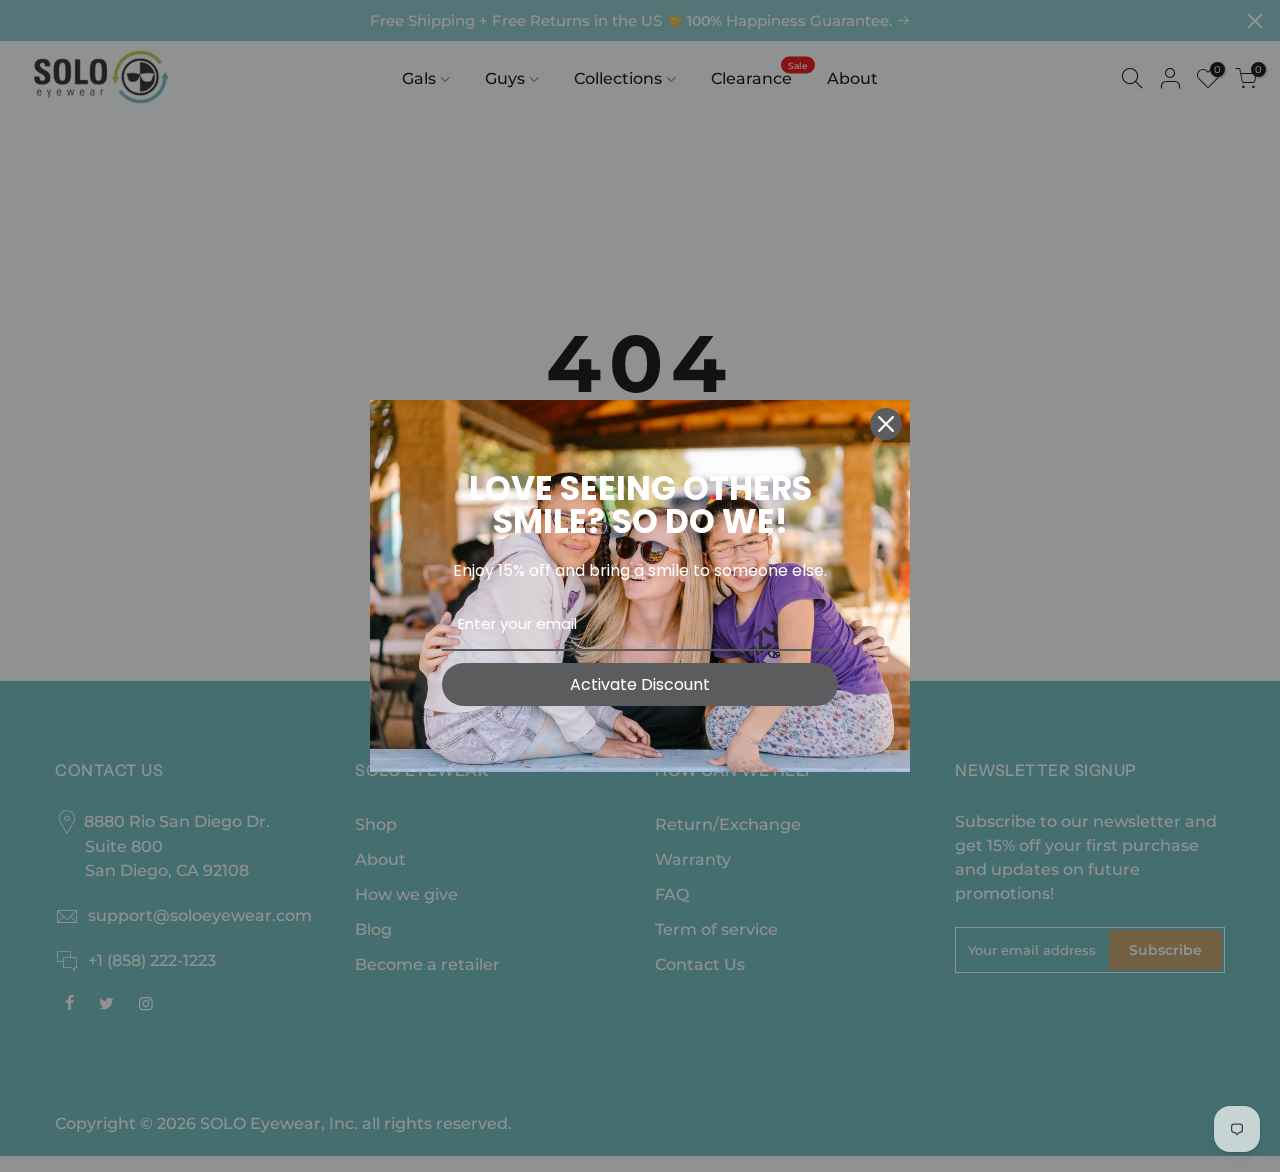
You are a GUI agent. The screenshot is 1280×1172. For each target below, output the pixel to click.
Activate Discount (640, 684)
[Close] (886, 424)
